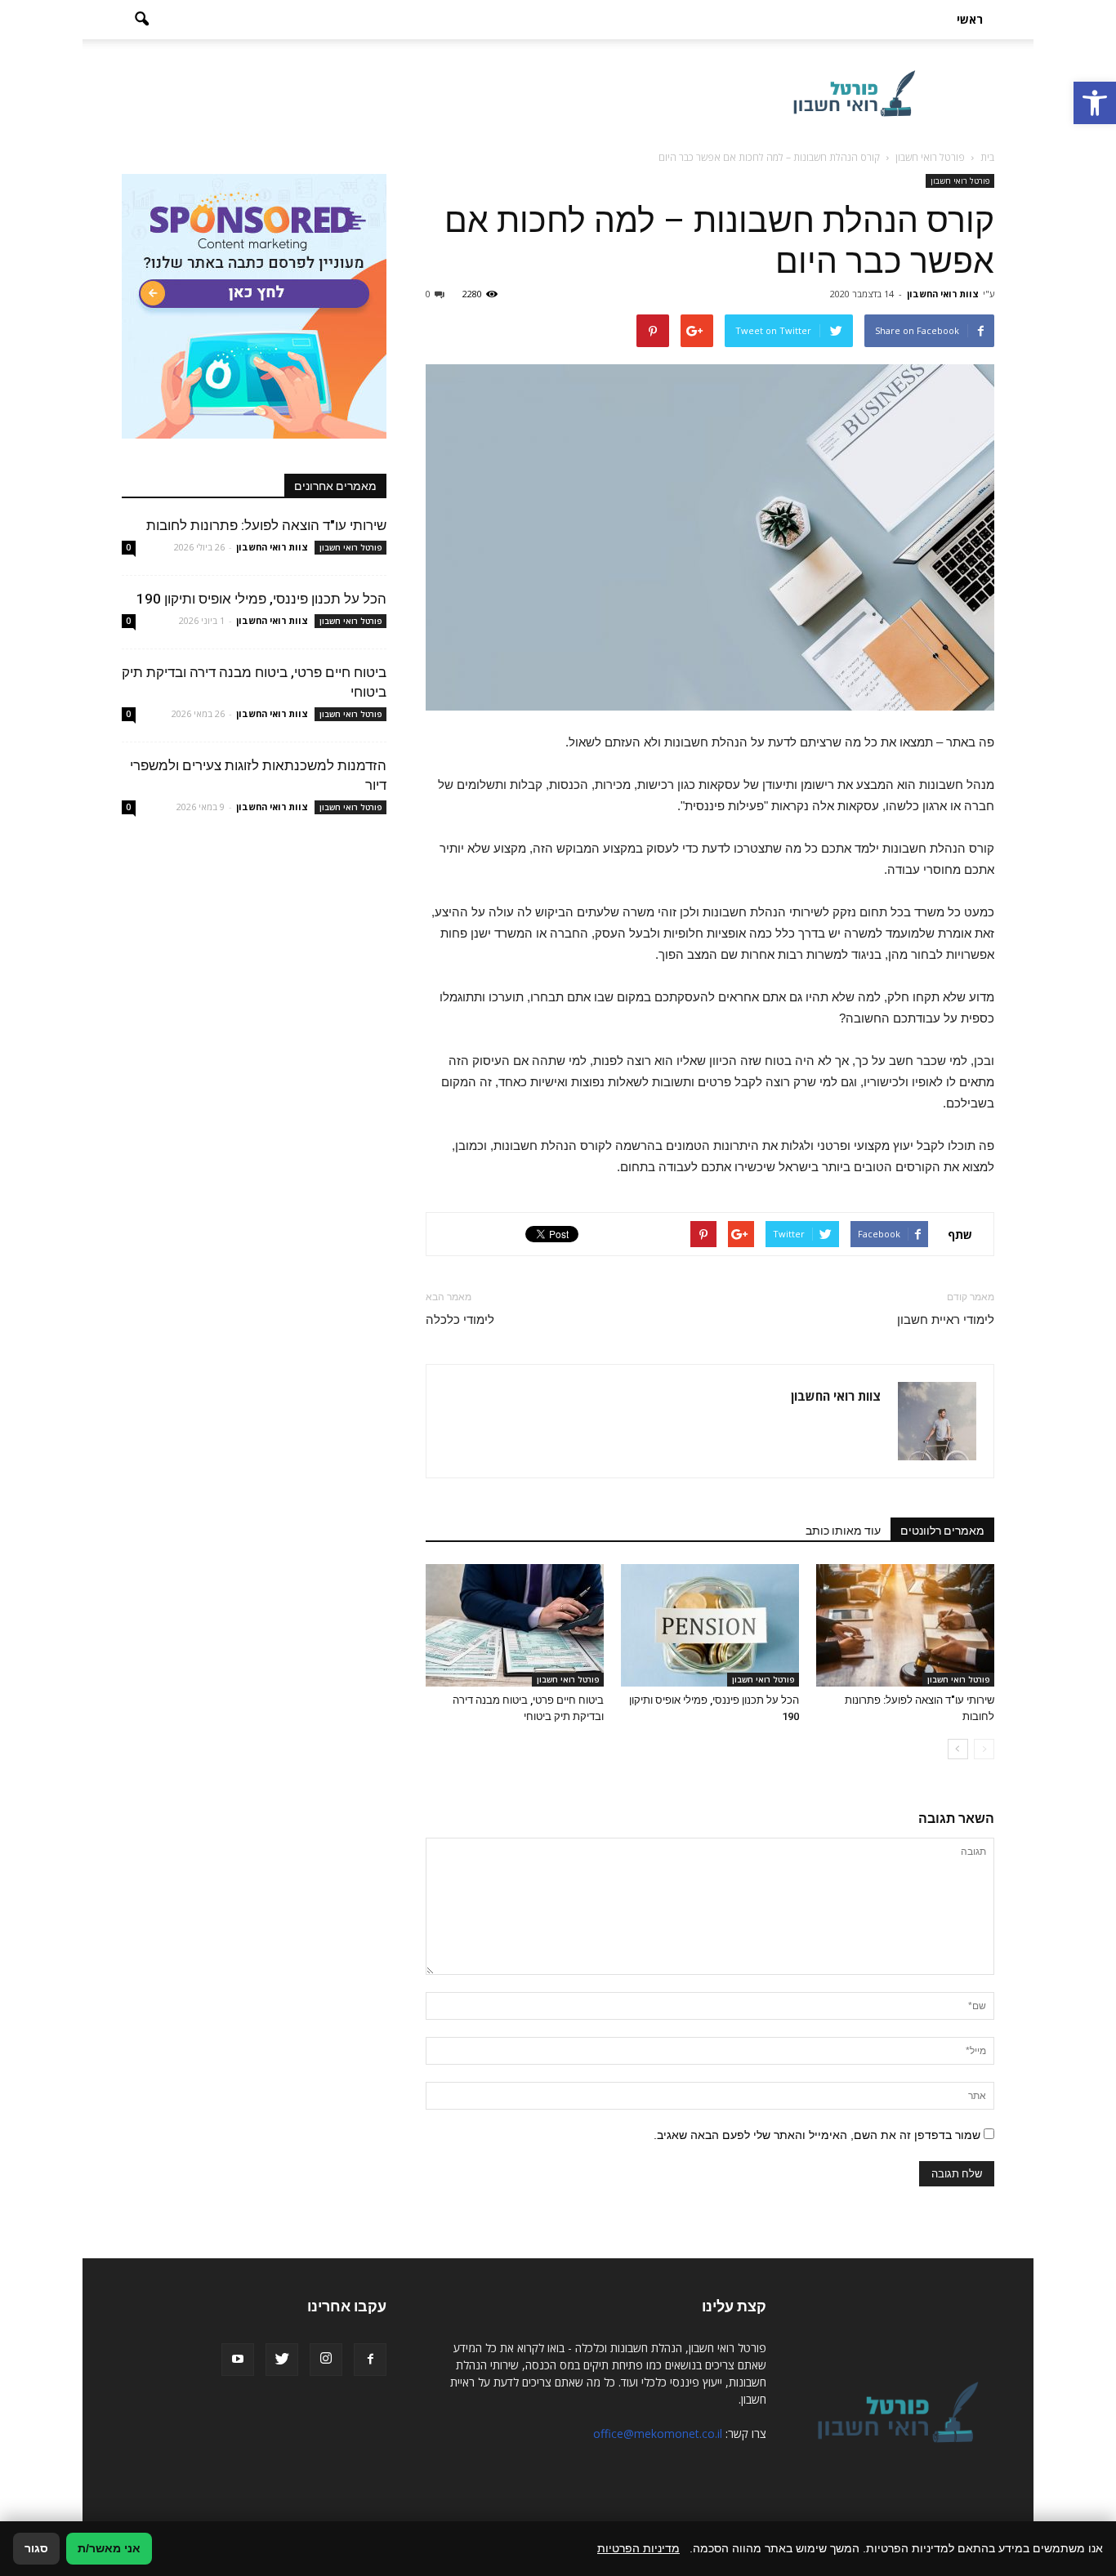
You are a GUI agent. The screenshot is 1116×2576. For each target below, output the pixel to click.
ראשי (970, 19)
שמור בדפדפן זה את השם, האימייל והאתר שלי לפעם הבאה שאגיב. (817, 2135)
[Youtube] (238, 2360)
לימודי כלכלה (460, 1320)
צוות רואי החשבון (943, 294)
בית (987, 157)
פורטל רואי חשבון (960, 180)
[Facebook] (370, 2360)
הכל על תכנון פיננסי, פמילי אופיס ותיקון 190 (261, 599)
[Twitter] (282, 2360)
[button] (1095, 103)
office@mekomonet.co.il (658, 2433)
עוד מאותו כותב (843, 1531)
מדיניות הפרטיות (638, 2548)
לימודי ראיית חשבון (946, 1320)
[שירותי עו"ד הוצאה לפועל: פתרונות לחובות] (905, 1625)
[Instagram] (326, 2360)
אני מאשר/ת (109, 2548)
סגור (36, 2548)
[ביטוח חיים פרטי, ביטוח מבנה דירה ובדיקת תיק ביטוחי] (515, 1625)
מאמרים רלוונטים (942, 1531)
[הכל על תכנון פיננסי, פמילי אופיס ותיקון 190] (710, 1625)
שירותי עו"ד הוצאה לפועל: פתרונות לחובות (266, 525)
